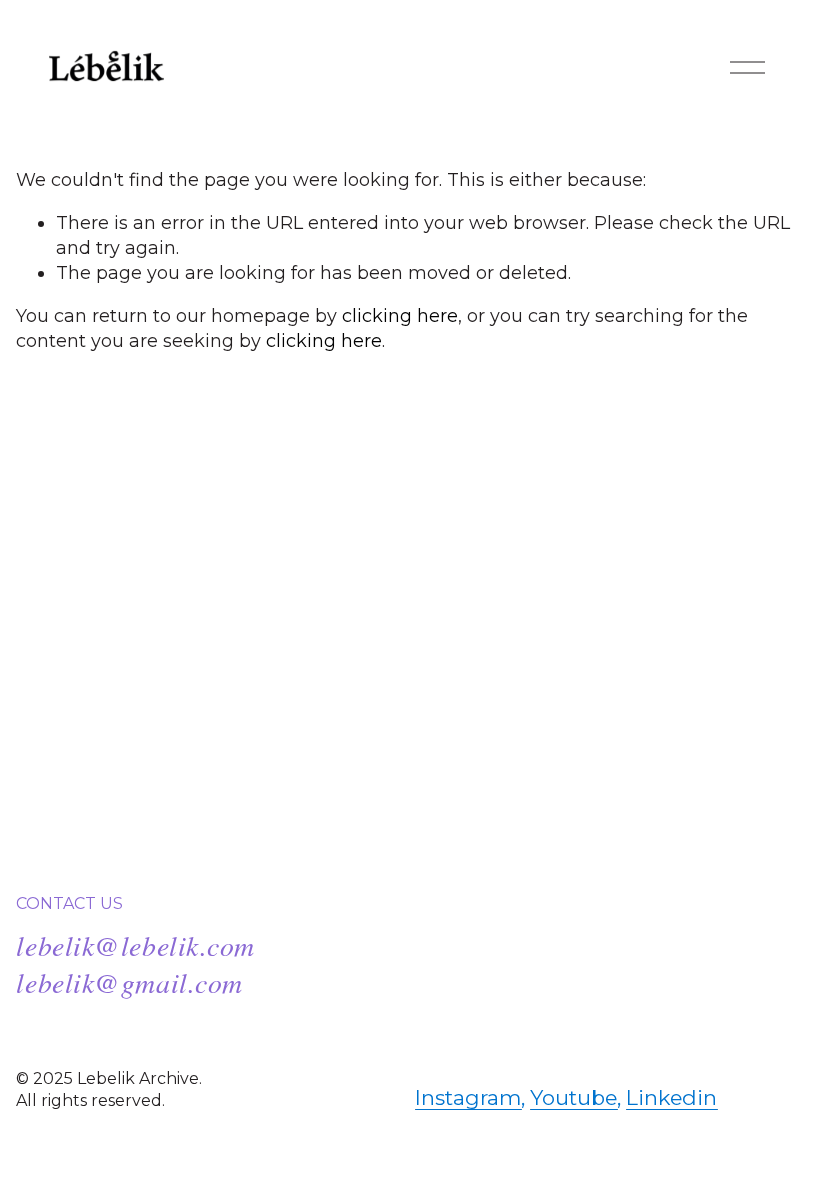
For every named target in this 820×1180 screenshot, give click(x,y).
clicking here (400, 316)
